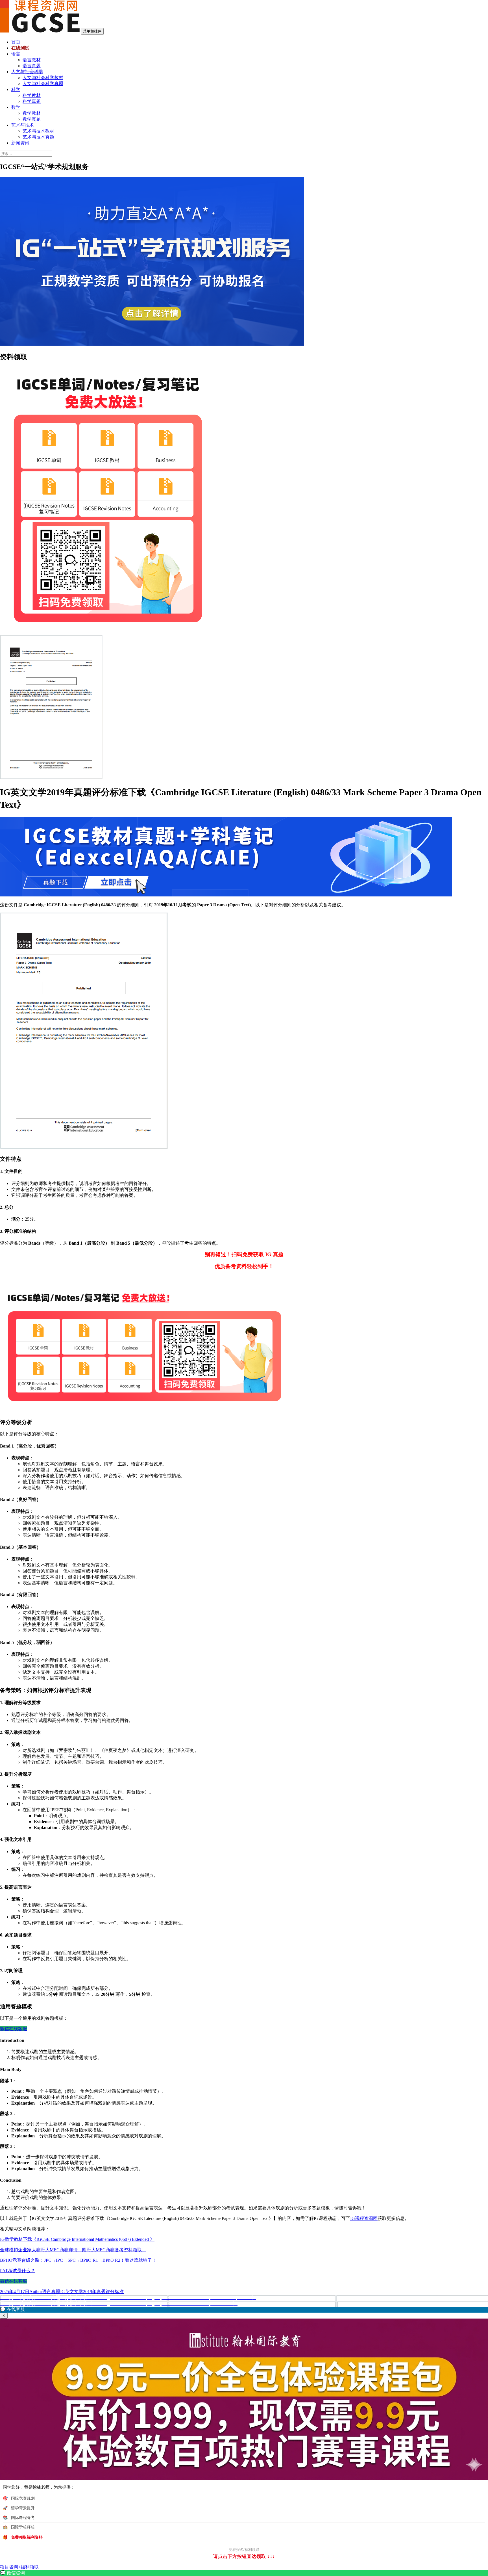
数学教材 (32, 113)
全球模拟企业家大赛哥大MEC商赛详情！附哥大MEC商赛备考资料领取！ (73, 2250)
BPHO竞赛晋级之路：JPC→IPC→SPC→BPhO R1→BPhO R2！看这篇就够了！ (78, 2260)
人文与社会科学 (27, 72)
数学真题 (32, 119)
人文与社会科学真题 (43, 84)
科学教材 (32, 95)
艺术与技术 (23, 125)
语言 (16, 54)
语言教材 (32, 60)
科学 (16, 89)
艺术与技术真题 (38, 137)
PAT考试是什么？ (18, 2271)
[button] (244, 2310)
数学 (16, 107)
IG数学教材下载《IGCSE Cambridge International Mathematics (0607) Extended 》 (77, 2239)
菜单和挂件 (92, 31)
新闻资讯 (20, 143)
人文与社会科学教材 (43, 78)
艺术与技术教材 (38, 131)
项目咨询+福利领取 (19, 2567)
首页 (16, 42)
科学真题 (32, 101)
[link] (244, 2573)
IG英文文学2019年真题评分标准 (92, 2292)
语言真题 (32, 66)
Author (36, 2292)
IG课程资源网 (364, 2218)
